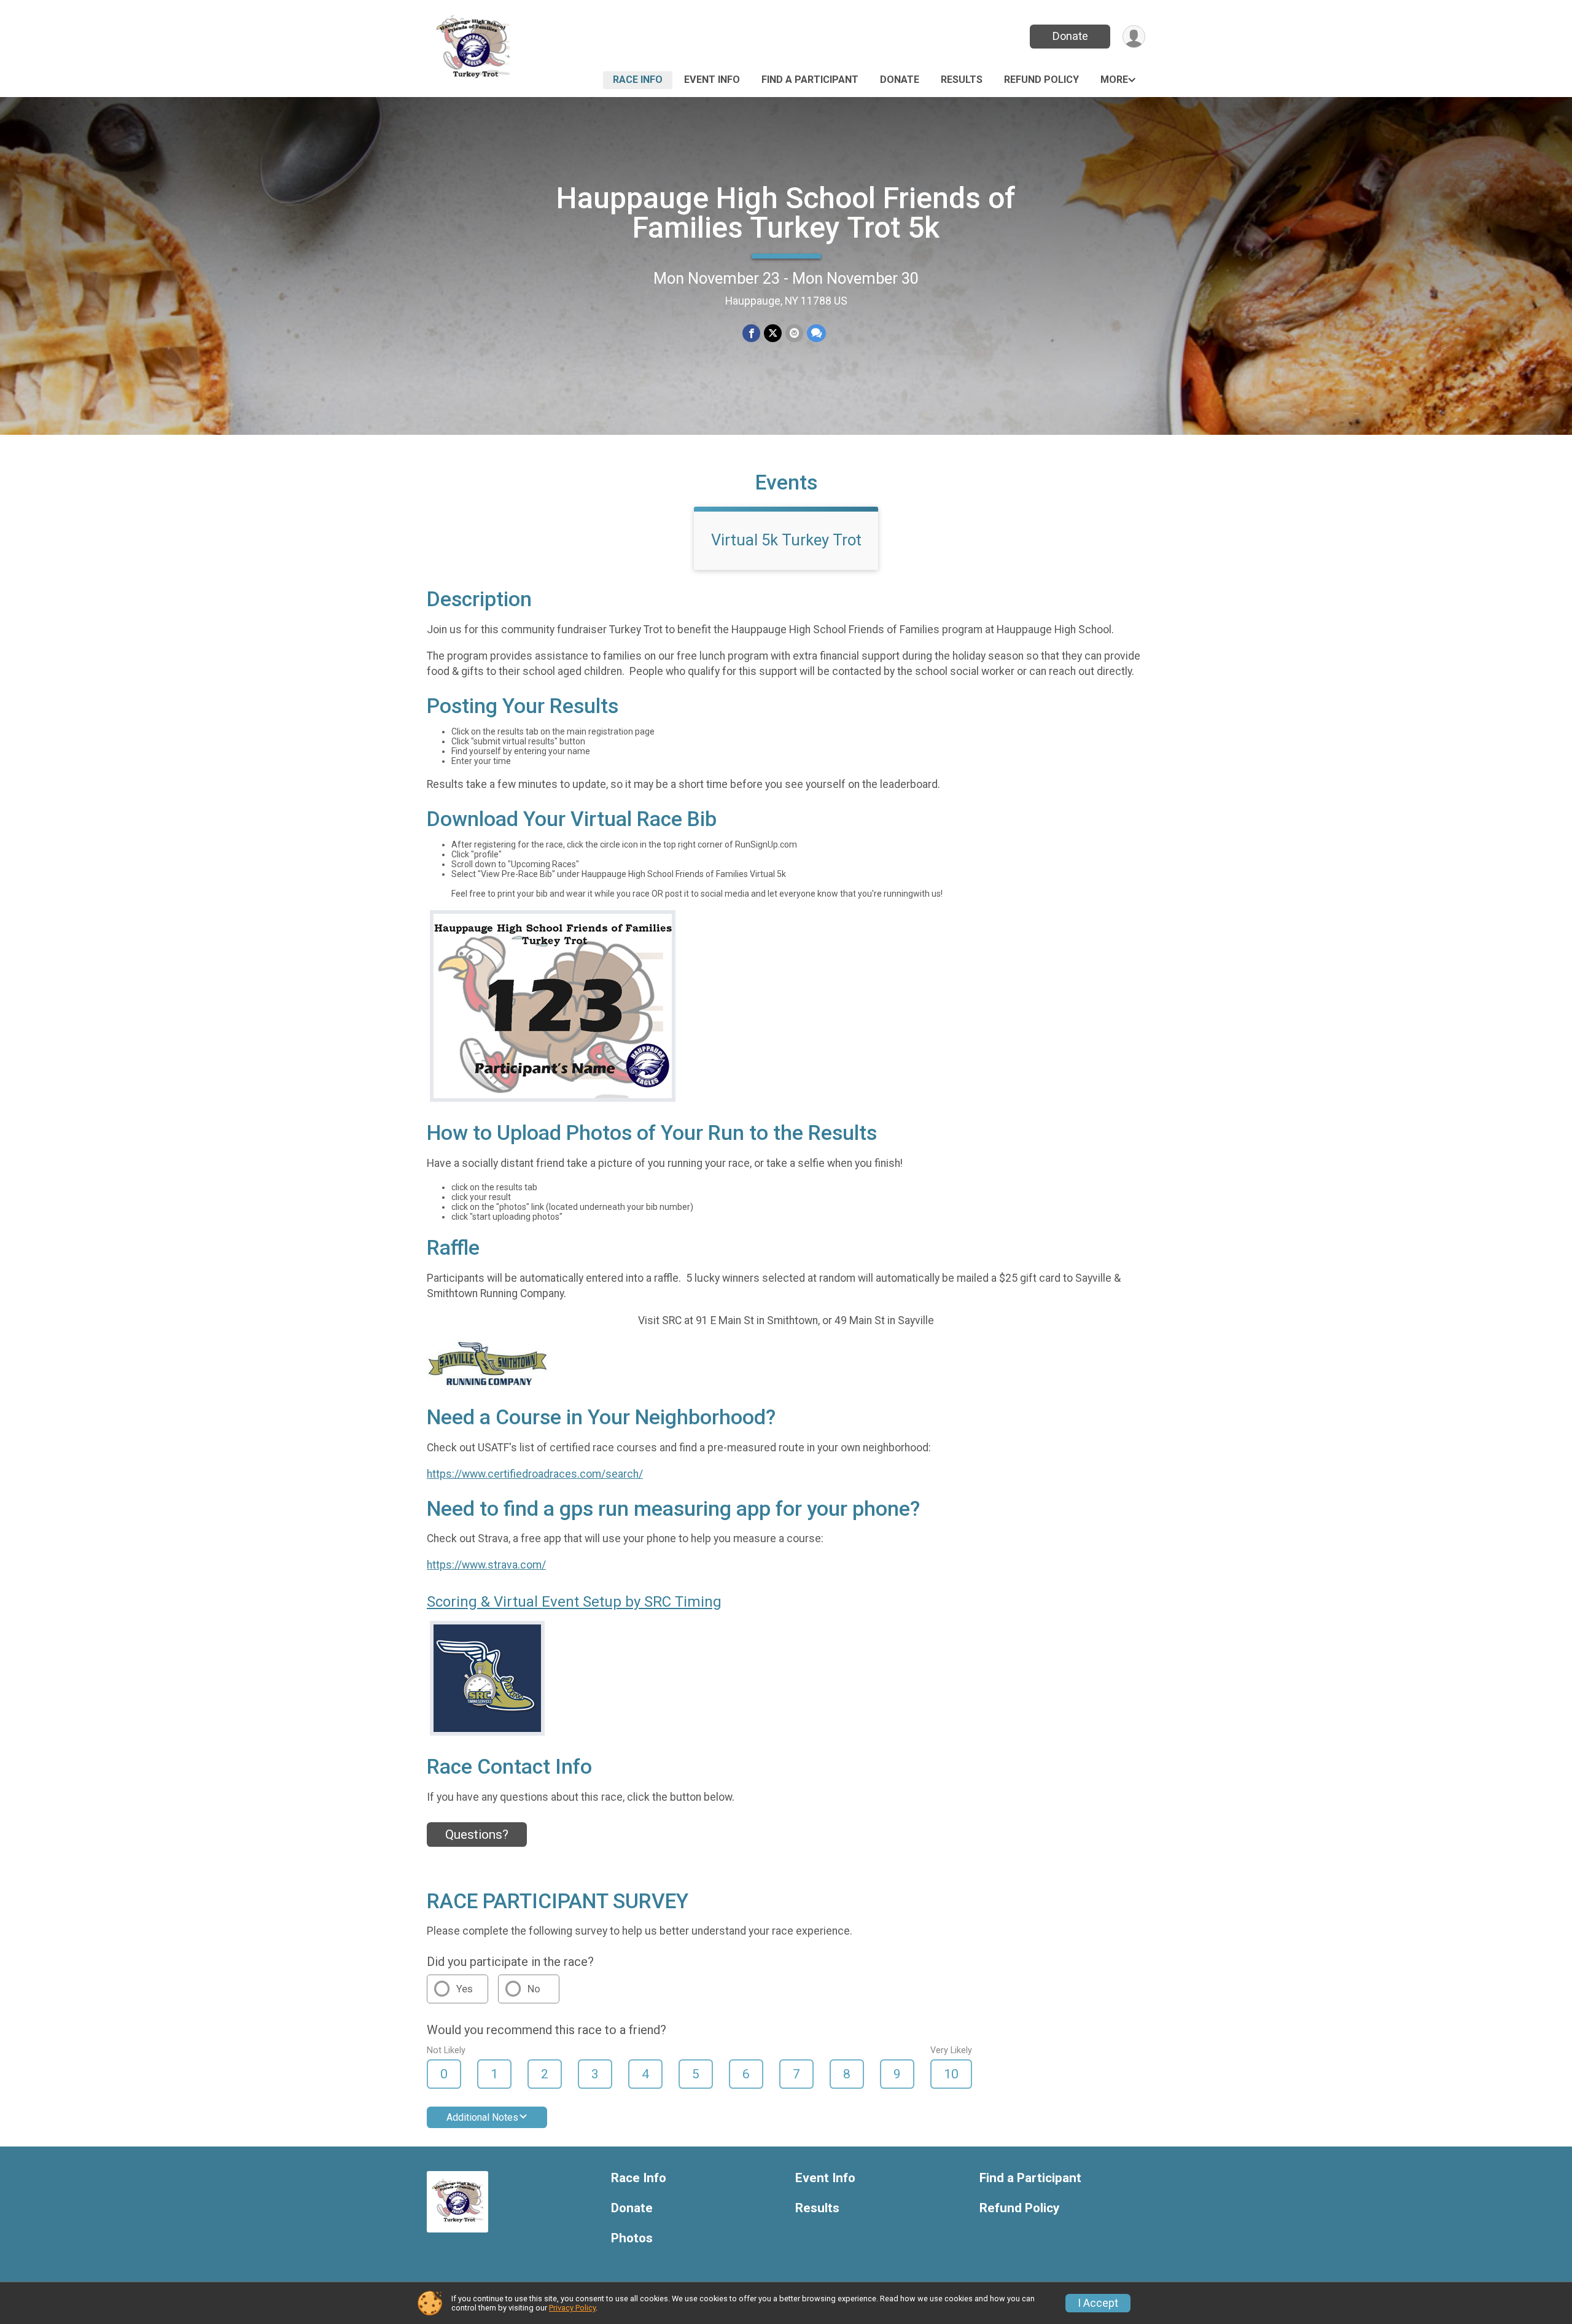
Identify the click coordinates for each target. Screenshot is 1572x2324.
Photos (632, 2238)
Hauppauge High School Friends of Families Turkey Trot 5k (786, 213)
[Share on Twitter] (773, 333)
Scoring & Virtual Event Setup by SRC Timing (574, 1602)
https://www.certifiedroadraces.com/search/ (535, 1474)
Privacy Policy (572, 2308)
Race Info (638, 80)
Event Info (712, 80)
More (1114, 80)
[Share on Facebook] (751, 333)
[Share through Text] (816, 333)
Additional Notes (482, 2117)
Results (962, 80)
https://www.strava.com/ (486, 1565)
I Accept (1098, 2303)
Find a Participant (810, 80)
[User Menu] (1134, 37)
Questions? (477, 1835)
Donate (1070, 36)
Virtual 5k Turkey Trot (786, 540)
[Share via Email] (794, 333)
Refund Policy (1041, 80)
